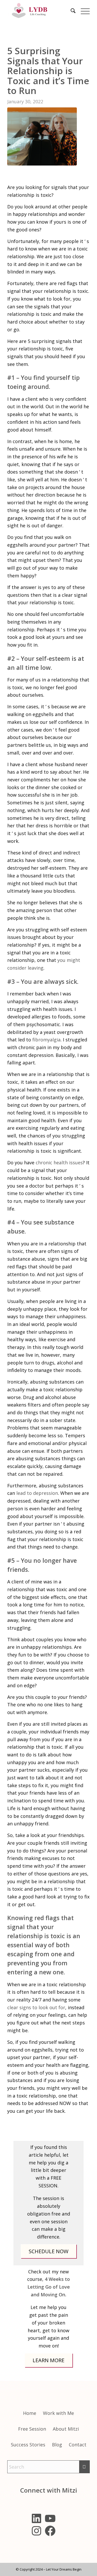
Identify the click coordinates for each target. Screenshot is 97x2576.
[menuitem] (70, 17)
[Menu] (83, 17)
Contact (78, 2445)
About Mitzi (66, 2429)
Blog (57, 2445)
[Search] (70, 17)
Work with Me (58, 2413)
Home (30, 2413)
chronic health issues (59, 1163)
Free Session (32, 2429)
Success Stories (28, 2445)
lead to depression (37, 1493)
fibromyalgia (46, 1040)
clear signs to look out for (36, 2007)
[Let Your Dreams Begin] (40, 11)
